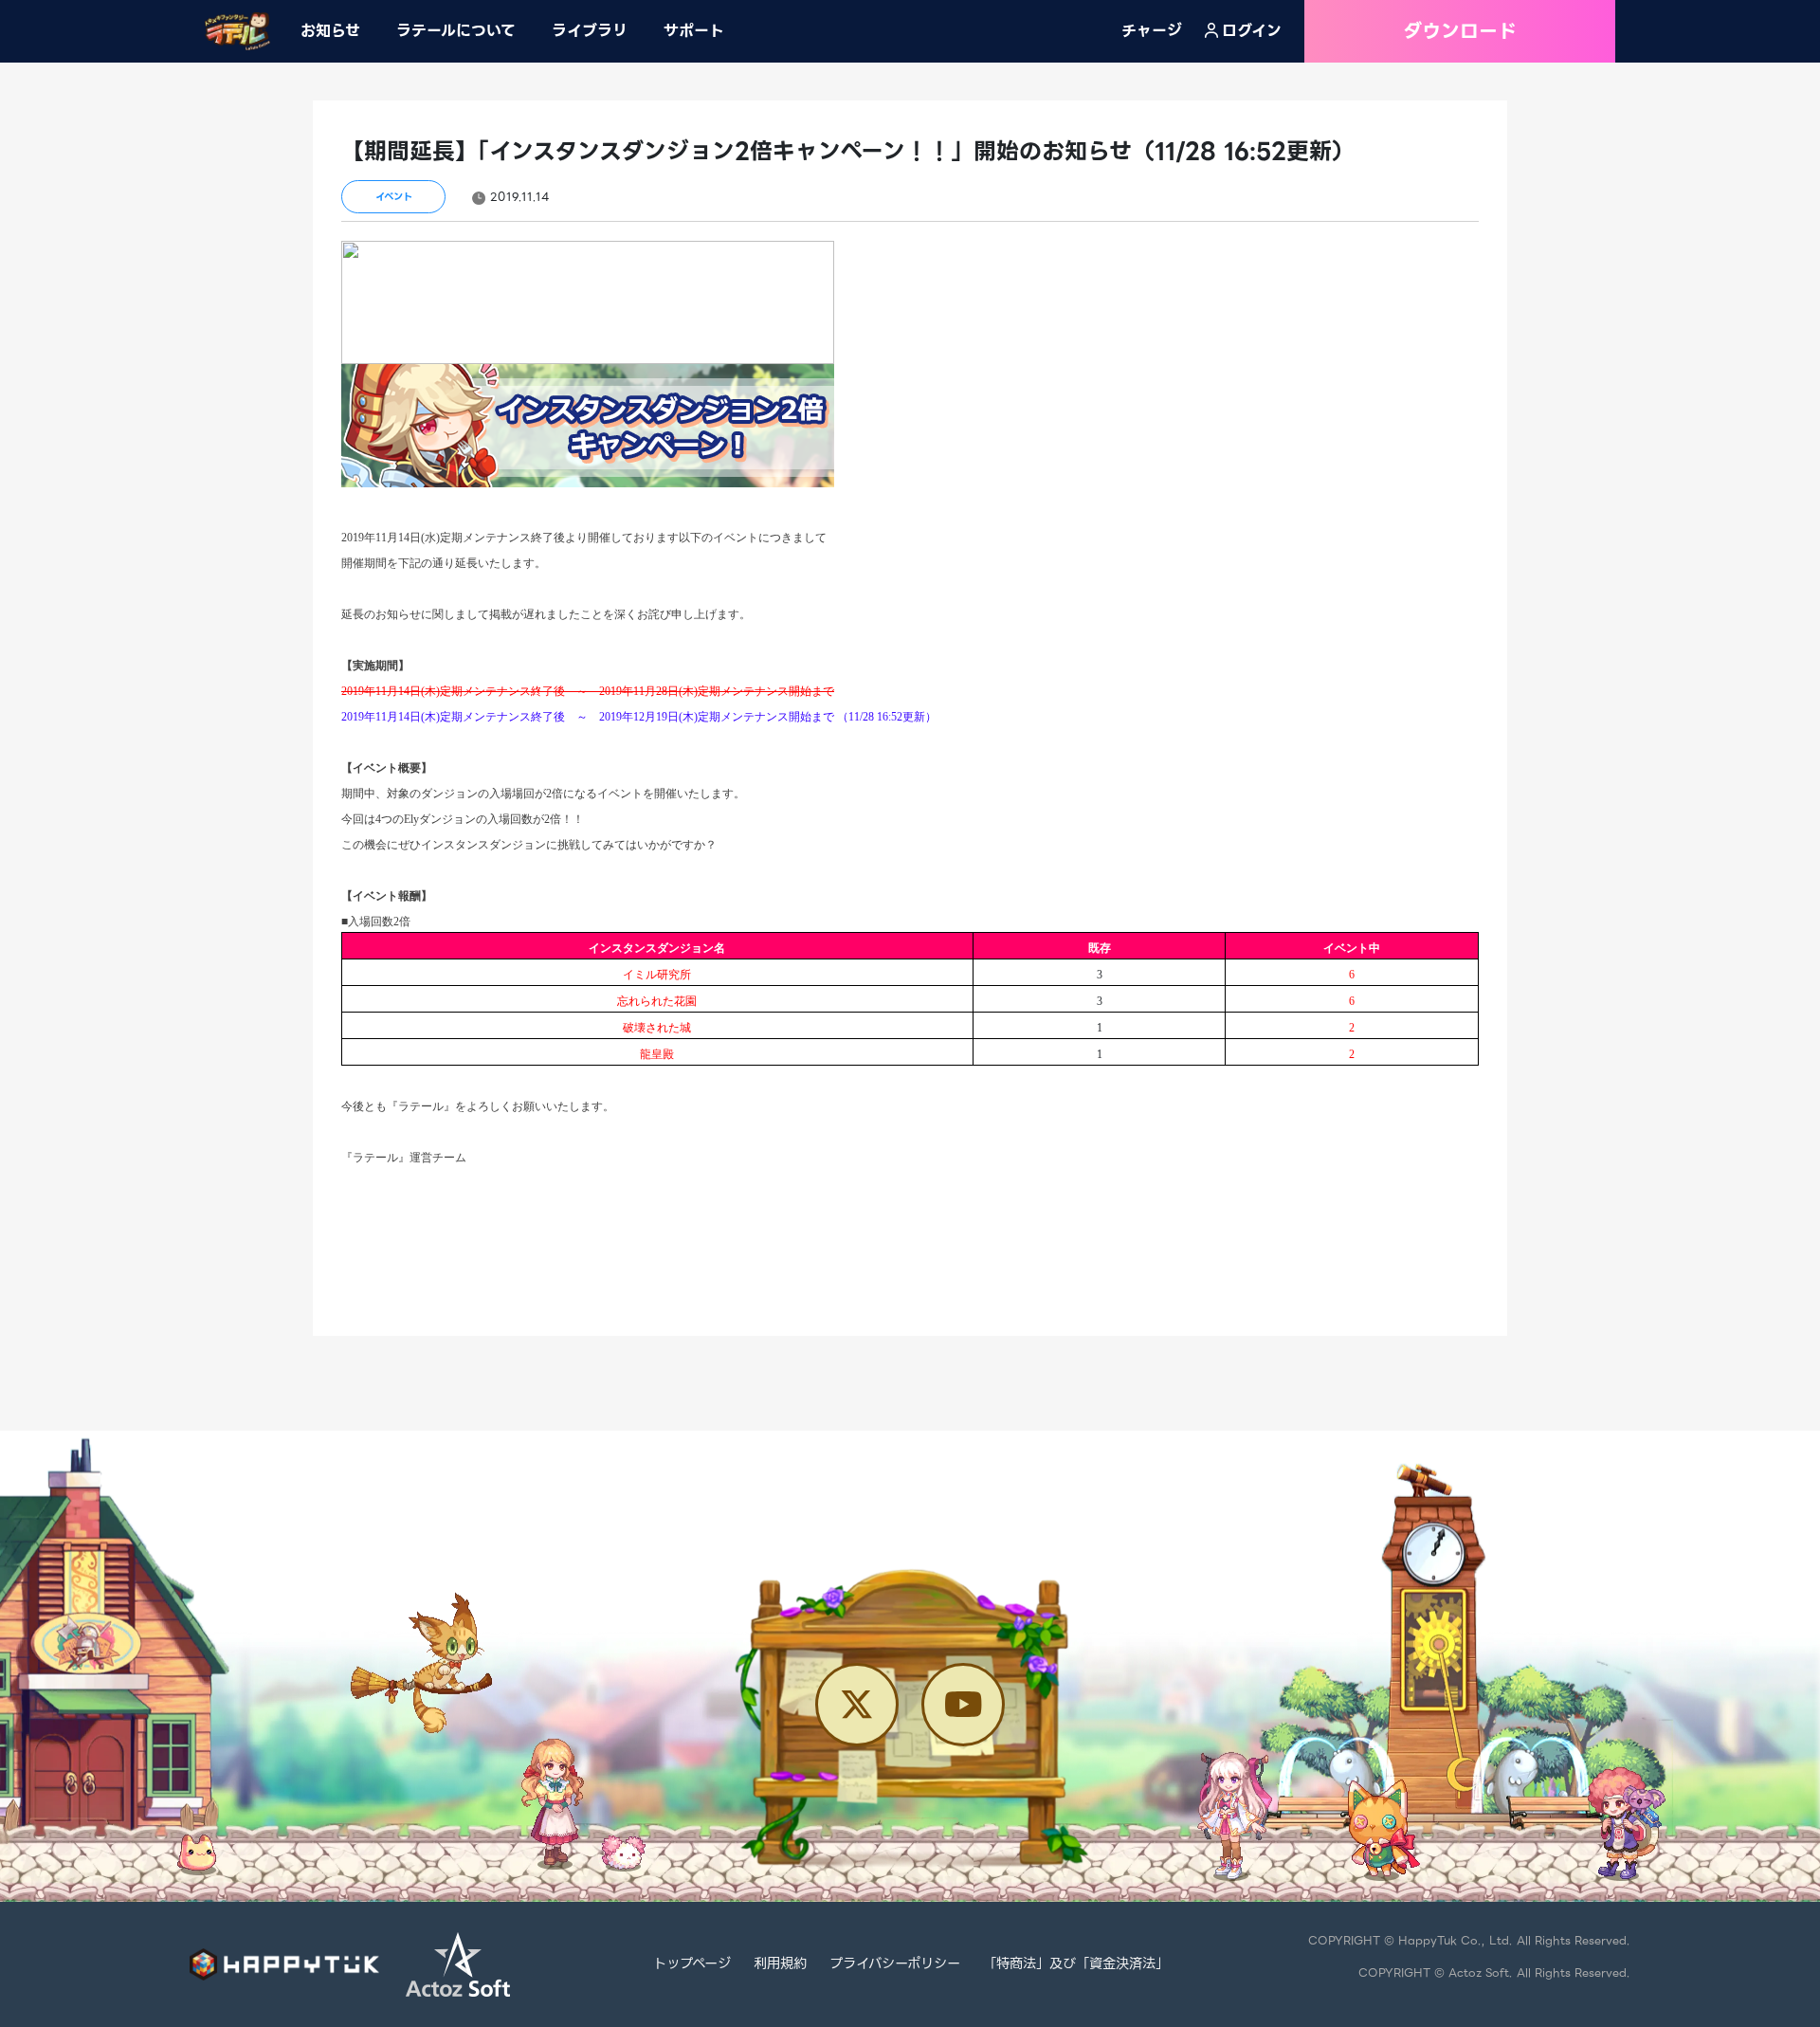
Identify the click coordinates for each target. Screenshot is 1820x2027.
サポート (694, 31)
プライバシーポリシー (895, 1964)
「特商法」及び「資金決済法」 (1076, 1964)
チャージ (1152, 31)
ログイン (1252, 31)
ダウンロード (1460, 31)
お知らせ (330, 31)
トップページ (692, 1964)
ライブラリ (590, 31)
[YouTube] (963, 1705)
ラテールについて (456, 31)
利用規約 (780, 1964)
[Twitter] (857, 1705)
